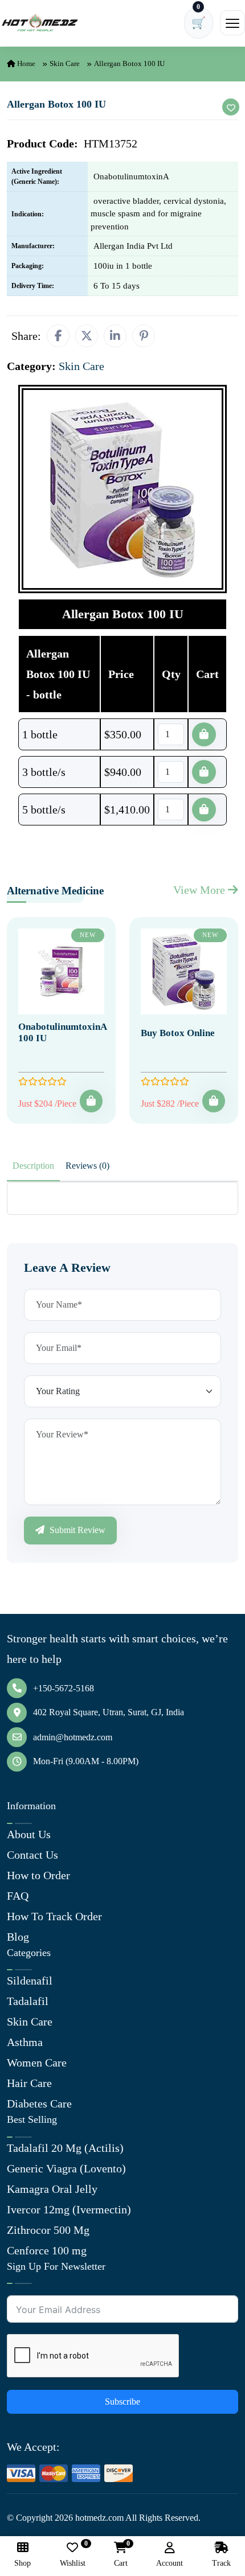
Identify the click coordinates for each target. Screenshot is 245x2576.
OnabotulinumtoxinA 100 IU (62, 1032)
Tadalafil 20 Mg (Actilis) (65, 2148)
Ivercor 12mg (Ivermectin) (69, 2209)
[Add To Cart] (91, 1101)
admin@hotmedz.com (73, 1737)
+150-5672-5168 (64, 1688)
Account (170, 2563)
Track (221, 2563)
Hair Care (29, 2083)
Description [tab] (33, 1166)
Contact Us (32, 1855)
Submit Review (76, 1530)
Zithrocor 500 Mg (48, 2230)
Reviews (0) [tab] (87, 1166)
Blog (18, 1937)
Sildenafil (30, 1981)
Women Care (37, 2063)
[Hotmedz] (40, 23)
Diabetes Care (39, 2103)
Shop (23, 2563)
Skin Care (65, 63)
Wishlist (73, 2555)
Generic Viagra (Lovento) (66, 2168)
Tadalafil (28, 2001)
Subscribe (122, 2402)
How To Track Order (54, 1916)
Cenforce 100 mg (47, 2250)
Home (25, 63)
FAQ (18, 1896)
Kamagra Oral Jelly (52, 2189)
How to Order (38, 1875)
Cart (121, 2555)
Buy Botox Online (178, 1033)
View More (201, 890)
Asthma (25, 2042)
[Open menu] (232, 23)
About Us (29, 1834)
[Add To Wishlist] (231, 107)
